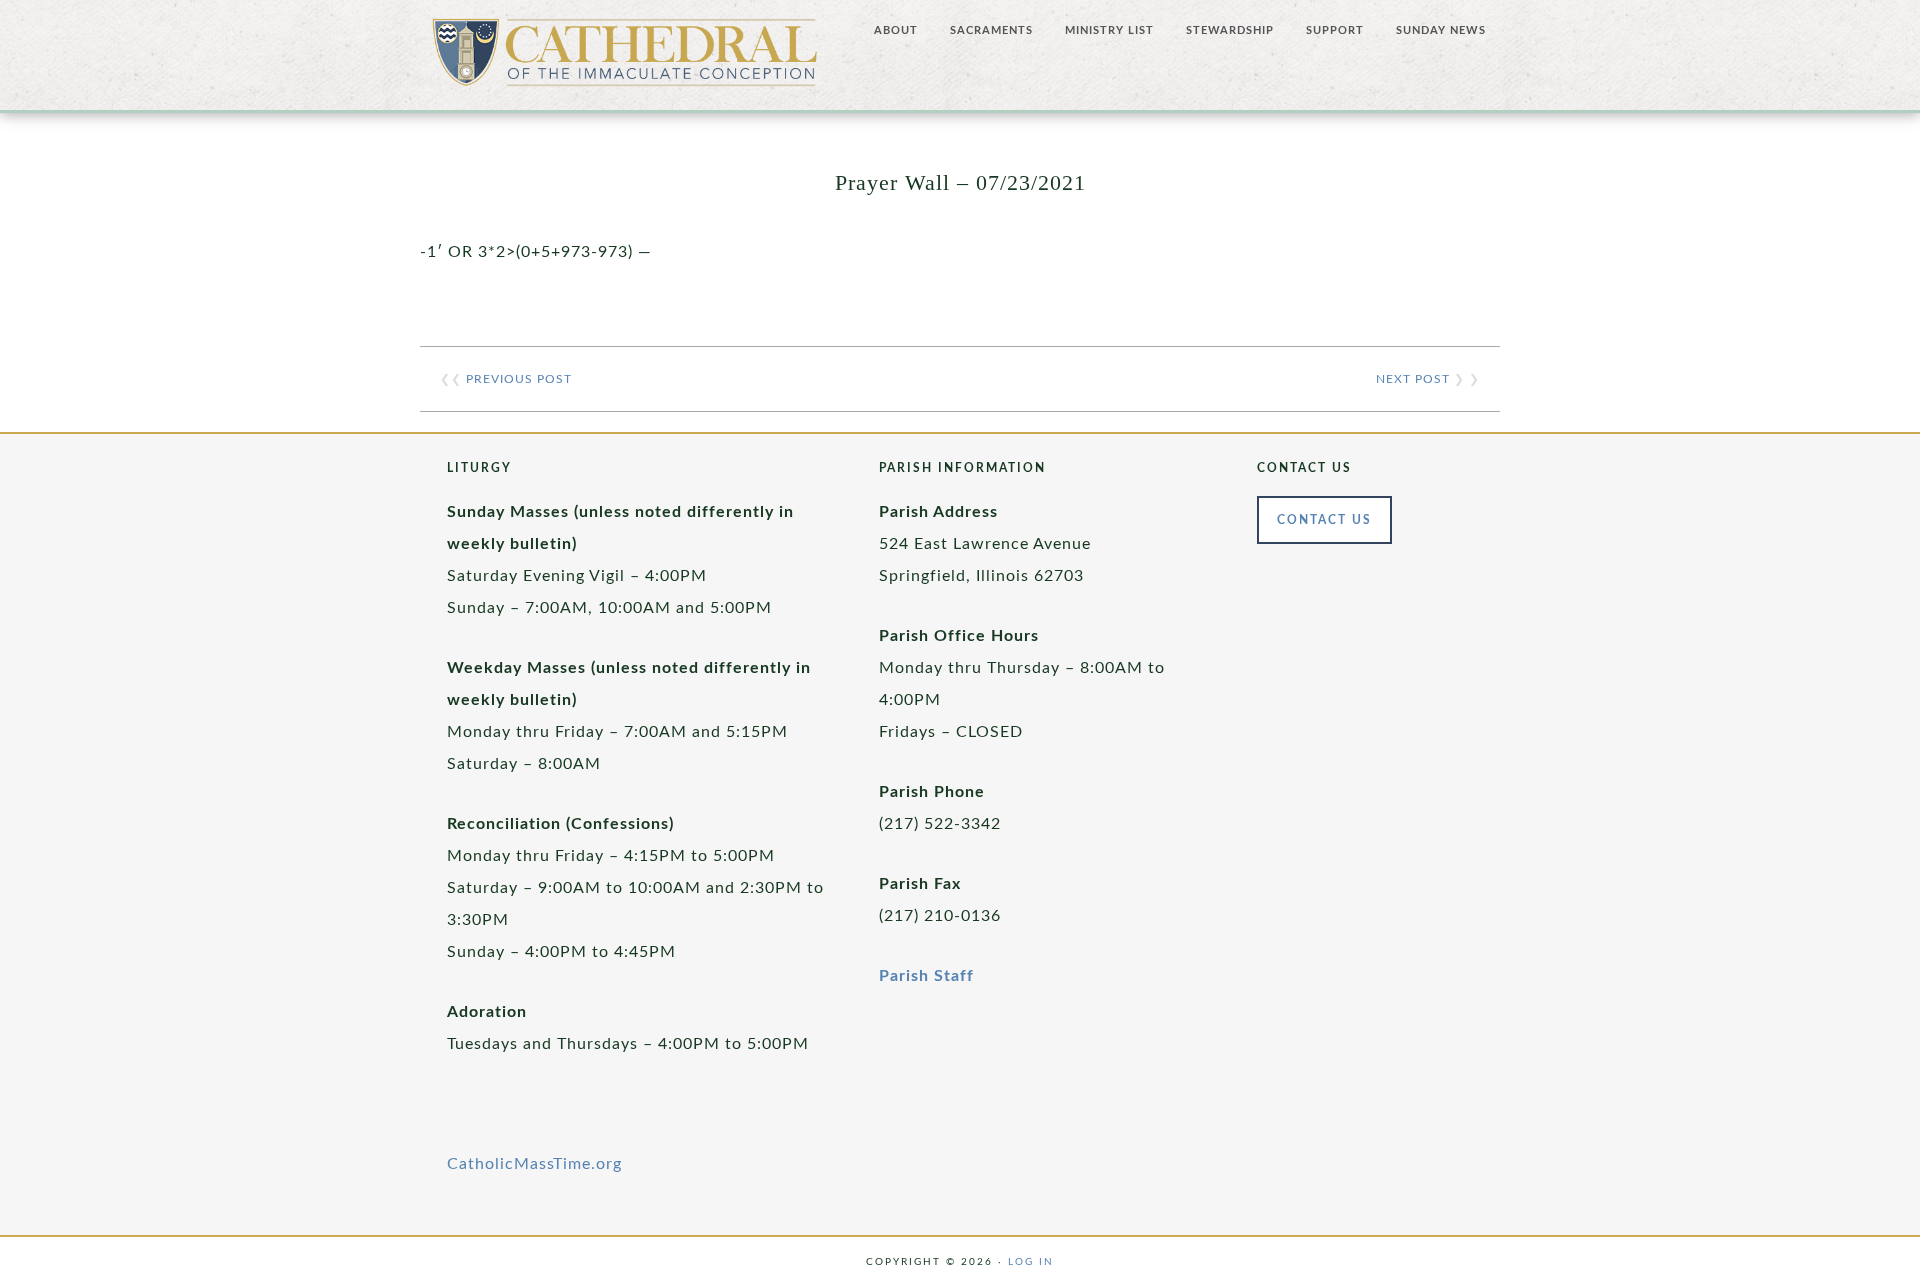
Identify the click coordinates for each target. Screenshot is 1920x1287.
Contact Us (1324, 520)
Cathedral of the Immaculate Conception (625, 60)
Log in (1031, 1262)
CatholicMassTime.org (534, 1164)
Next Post (1413, 379)
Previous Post (519, 379)
